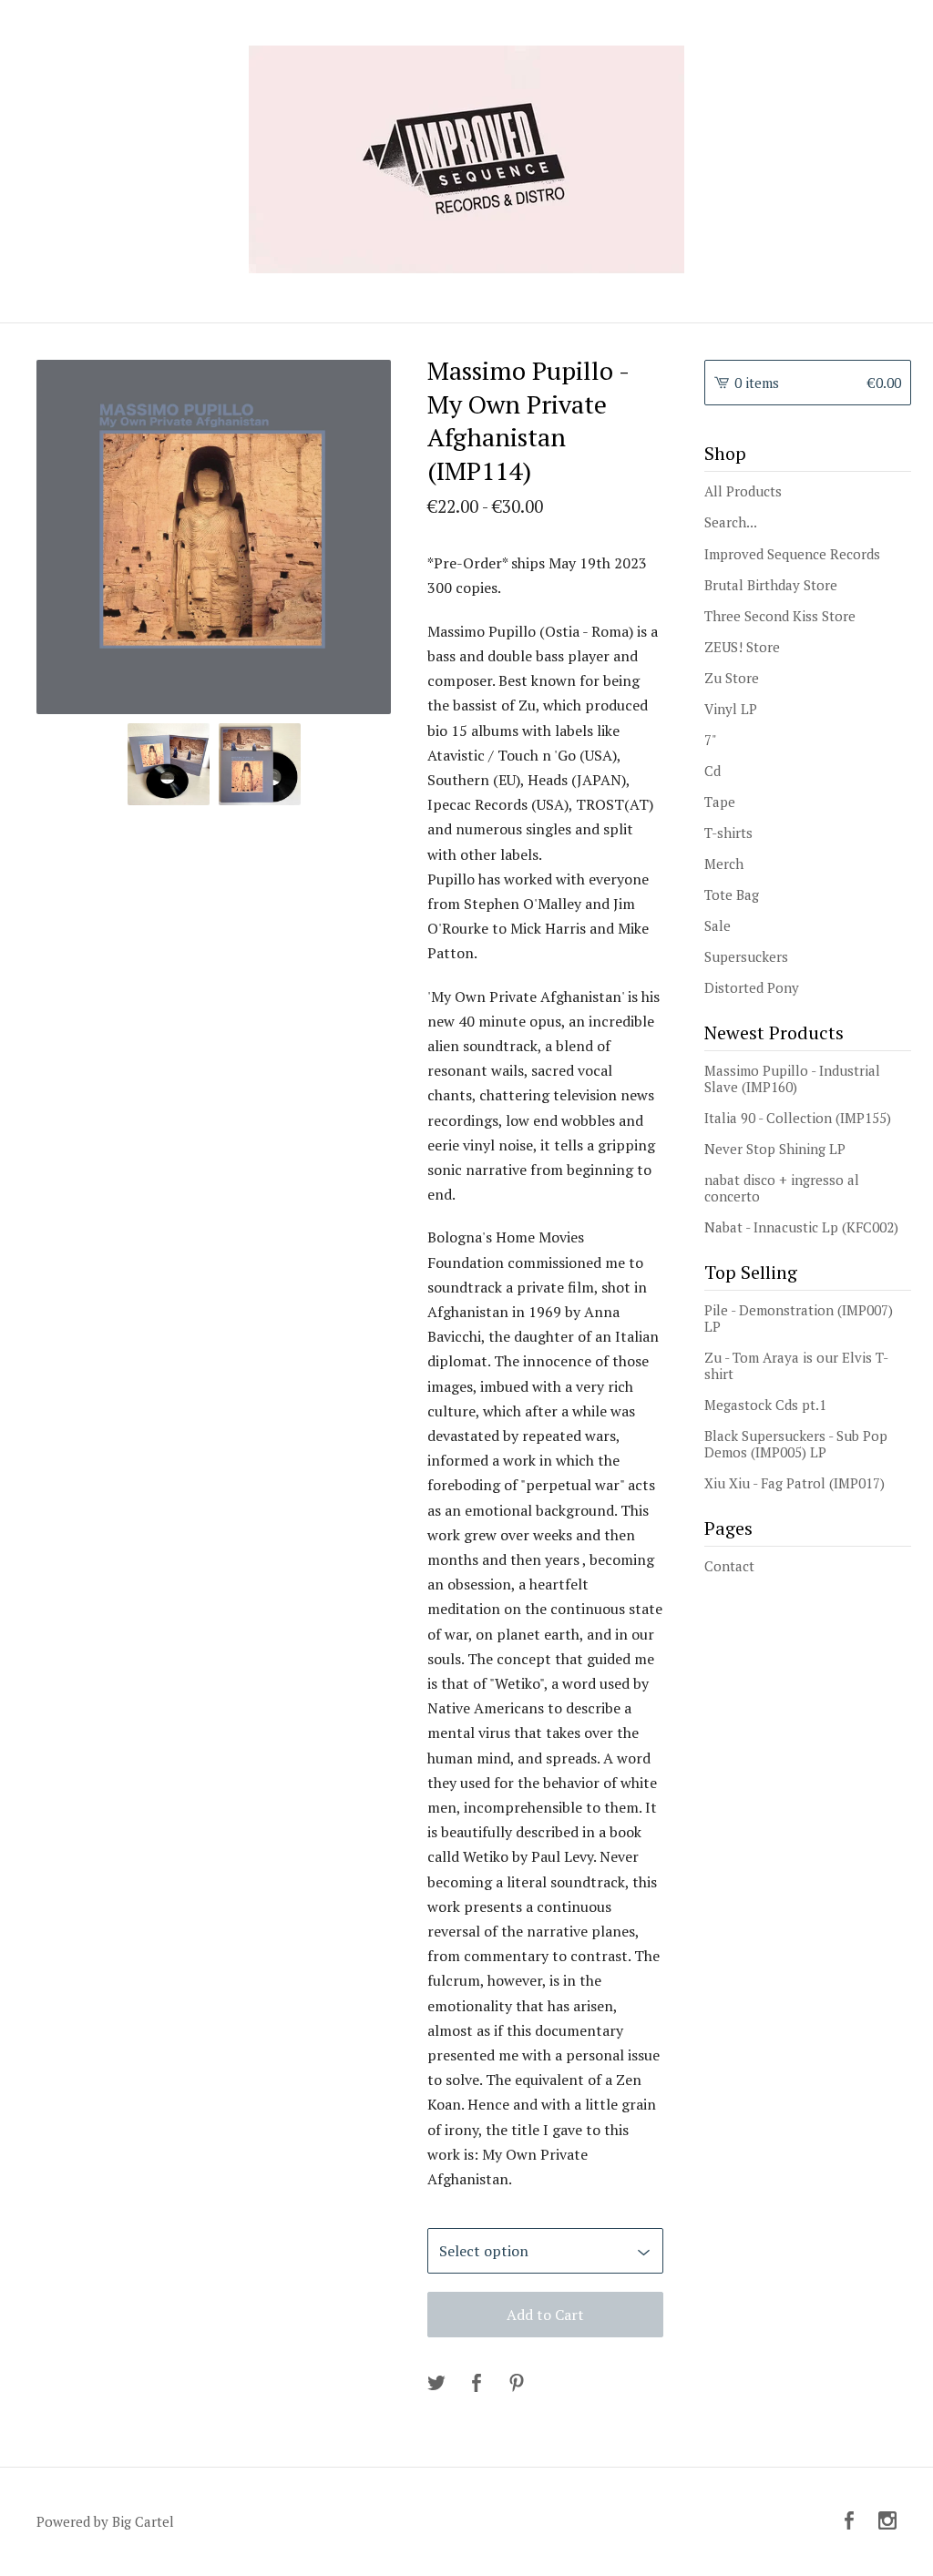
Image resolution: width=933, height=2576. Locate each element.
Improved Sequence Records (792, 554)
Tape (720, 802)
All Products (743, 491)
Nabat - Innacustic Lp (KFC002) (801, 1227)
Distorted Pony (752, 987)
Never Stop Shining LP (775, 1149)
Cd (713, 771)
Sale (718, 925)
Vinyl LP (731, 709)
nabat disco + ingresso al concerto (782, 1188)
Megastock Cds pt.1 (765, 1405)
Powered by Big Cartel (105, 2521)
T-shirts (728, 833)
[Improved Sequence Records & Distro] (466, 159)
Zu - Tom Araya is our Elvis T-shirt (796, 1365)
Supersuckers (746, 956)
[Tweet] (436, 2384)
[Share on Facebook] (477, 2384)
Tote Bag (732, 894)
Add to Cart (545, 2315)
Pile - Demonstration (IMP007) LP (799, 1318)
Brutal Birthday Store (771, 585)
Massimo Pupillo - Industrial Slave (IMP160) (792, 1078)
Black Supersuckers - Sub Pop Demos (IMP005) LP (796, 1444)
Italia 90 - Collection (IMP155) (798, 1118)
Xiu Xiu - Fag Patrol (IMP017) (795, 1483)
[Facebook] (849, 2522)
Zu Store (732, 678)
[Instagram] (887, 2522)
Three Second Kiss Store (780, 616)
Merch (724, 864)
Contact (729, 1566)
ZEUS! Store (742, 647)
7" (711, 740)
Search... (731, 522)
